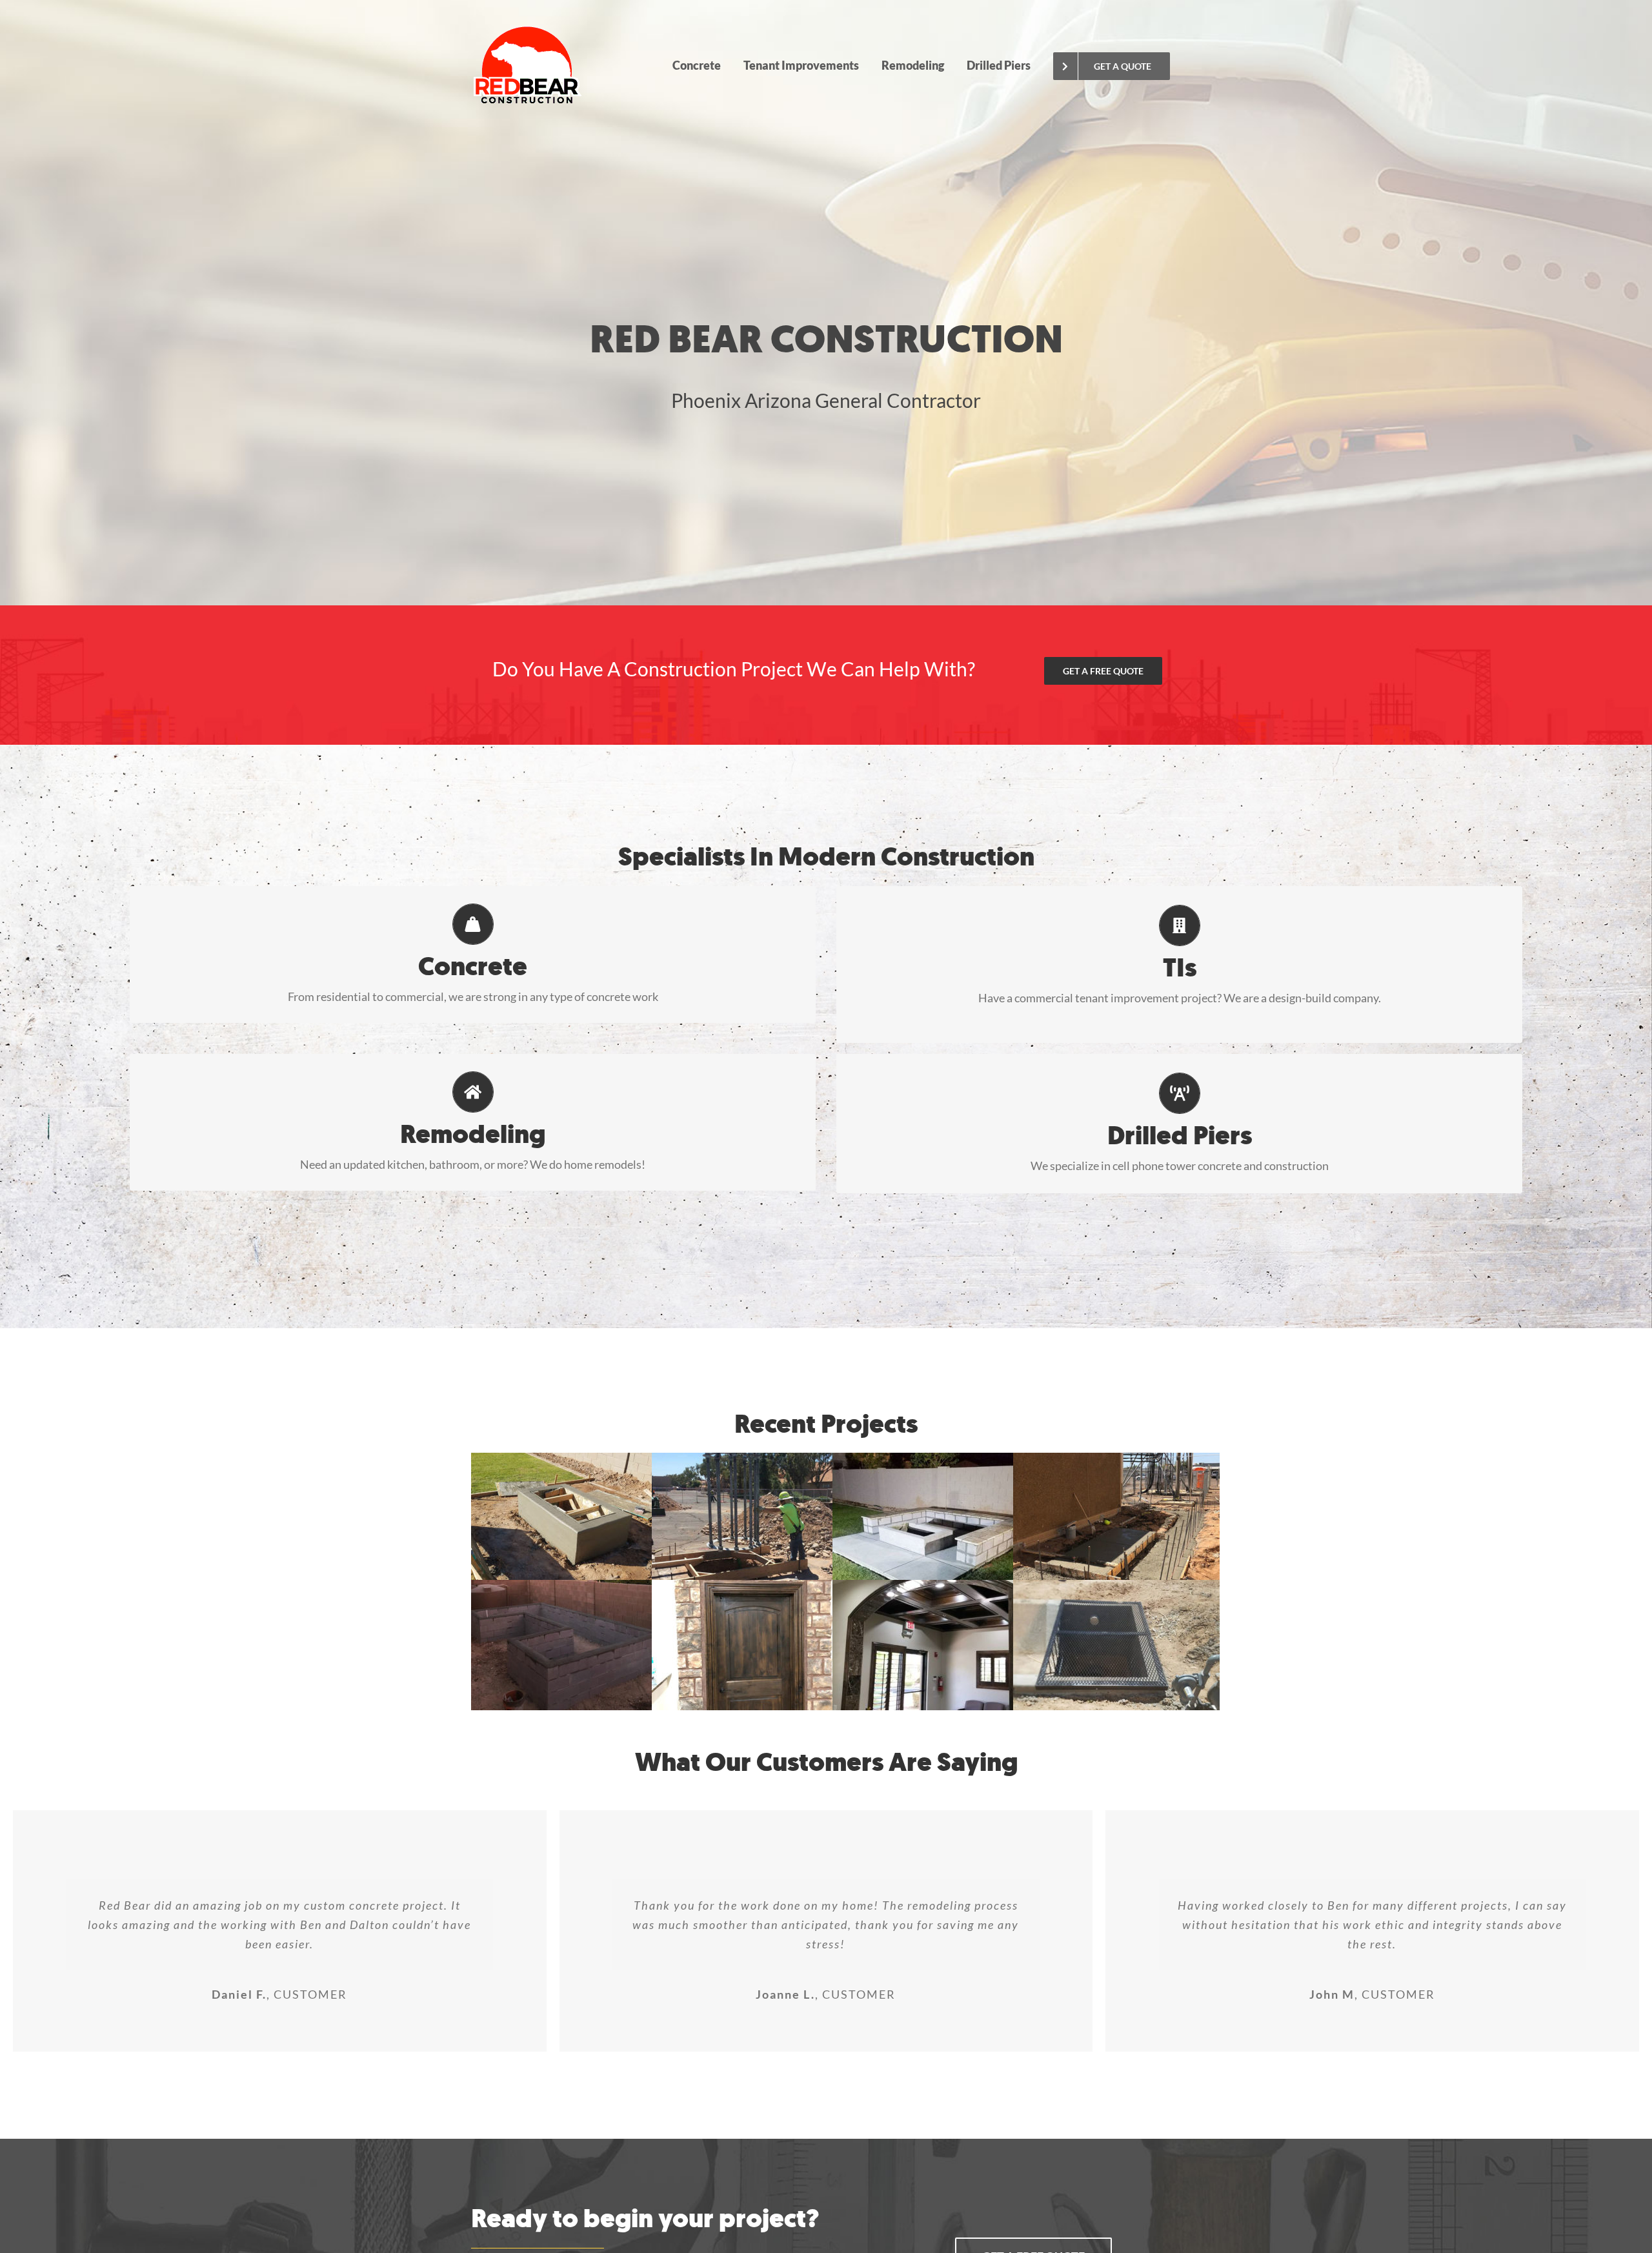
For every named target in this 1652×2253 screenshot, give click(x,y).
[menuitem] (696, 65)
